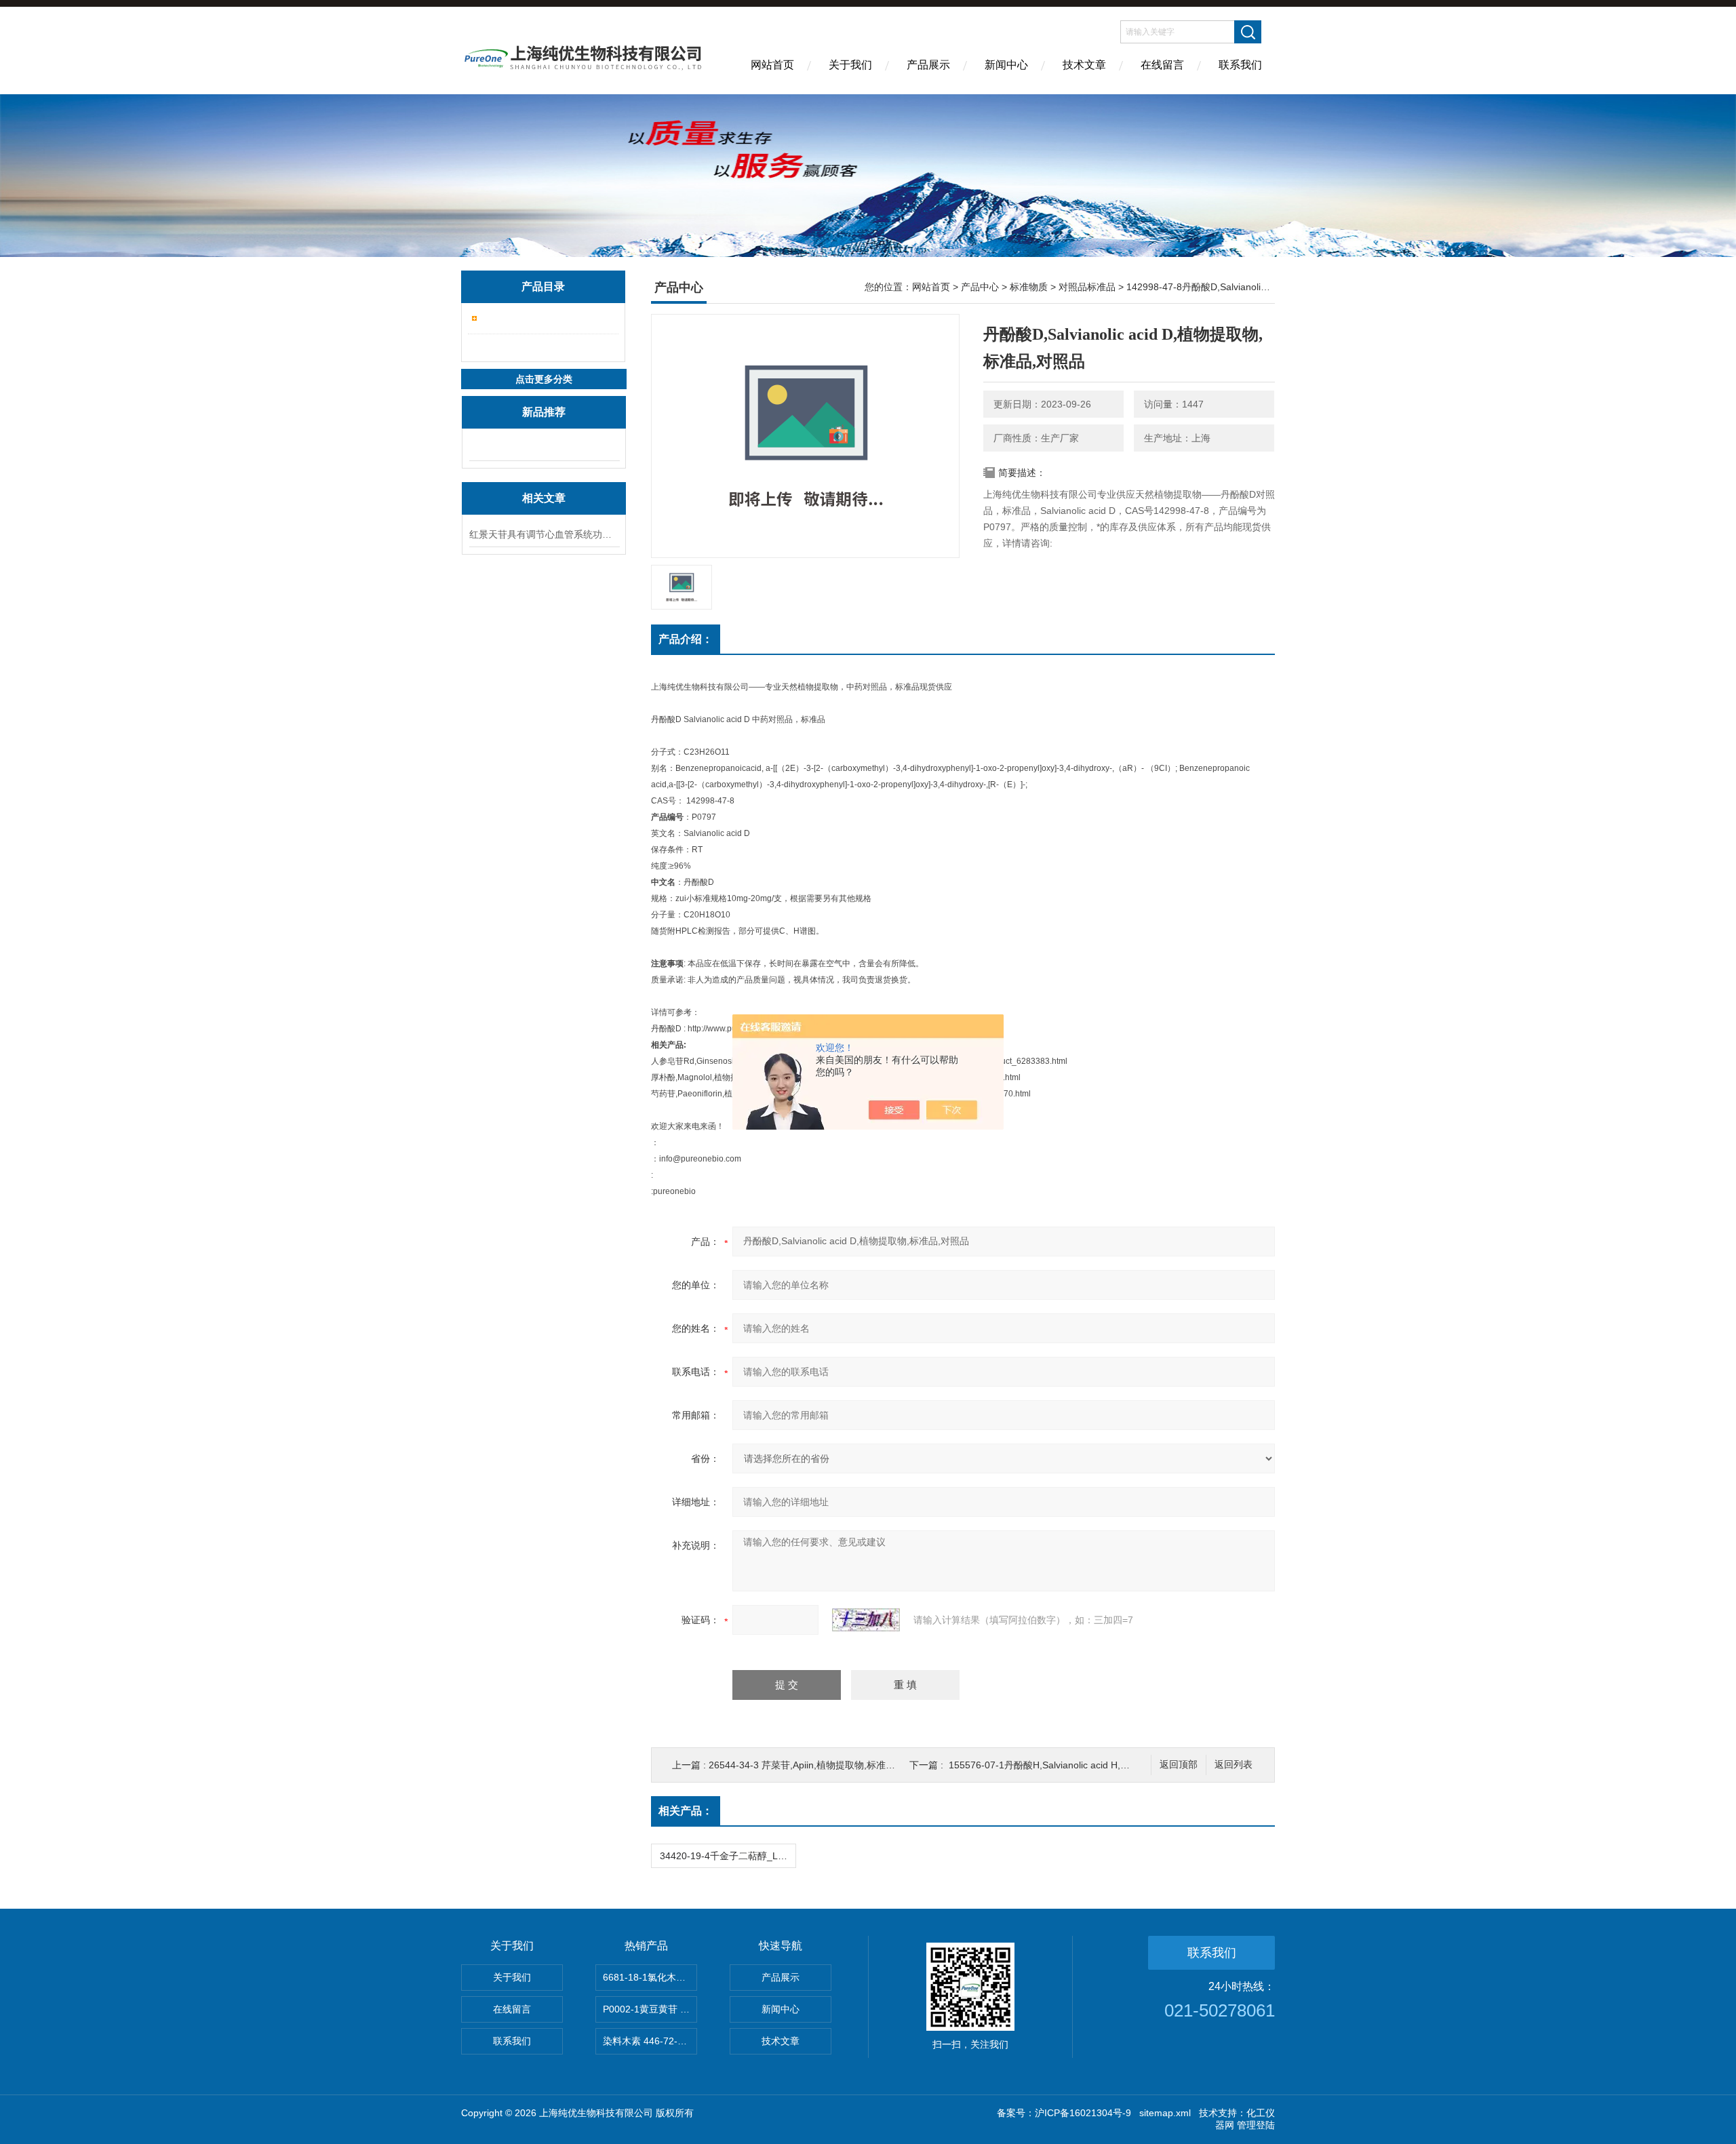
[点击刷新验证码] (866, 1620)
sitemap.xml (1165, 2113)
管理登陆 (1256, 2125)
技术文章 (1084, 65)
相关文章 (544, 498)
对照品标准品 (1087, 287)
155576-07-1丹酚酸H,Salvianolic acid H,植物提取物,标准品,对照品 (1089, 1765)
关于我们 (850, 65)
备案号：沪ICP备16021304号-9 (1064, 2113)
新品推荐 (544, 412)
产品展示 (928, 65)
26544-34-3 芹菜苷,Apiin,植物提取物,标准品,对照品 (817, 1765)
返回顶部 (1179, 1765)
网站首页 (772, 65)
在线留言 (1162, 65)
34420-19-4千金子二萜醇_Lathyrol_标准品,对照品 (728, 1856)
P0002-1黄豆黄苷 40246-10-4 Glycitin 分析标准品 (650, 2009)
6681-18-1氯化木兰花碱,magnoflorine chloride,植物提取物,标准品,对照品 (650, 1977)
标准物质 (1029, 287)
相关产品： (686, 1811)
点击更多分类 (544, 379)
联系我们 (1240, 65)
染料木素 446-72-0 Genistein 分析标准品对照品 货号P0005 (650, 2041)
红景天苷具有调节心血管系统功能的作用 (544, 534)
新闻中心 (1006, 65)
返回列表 (1234, 1765)
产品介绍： (686, 639)
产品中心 (980, 287)
